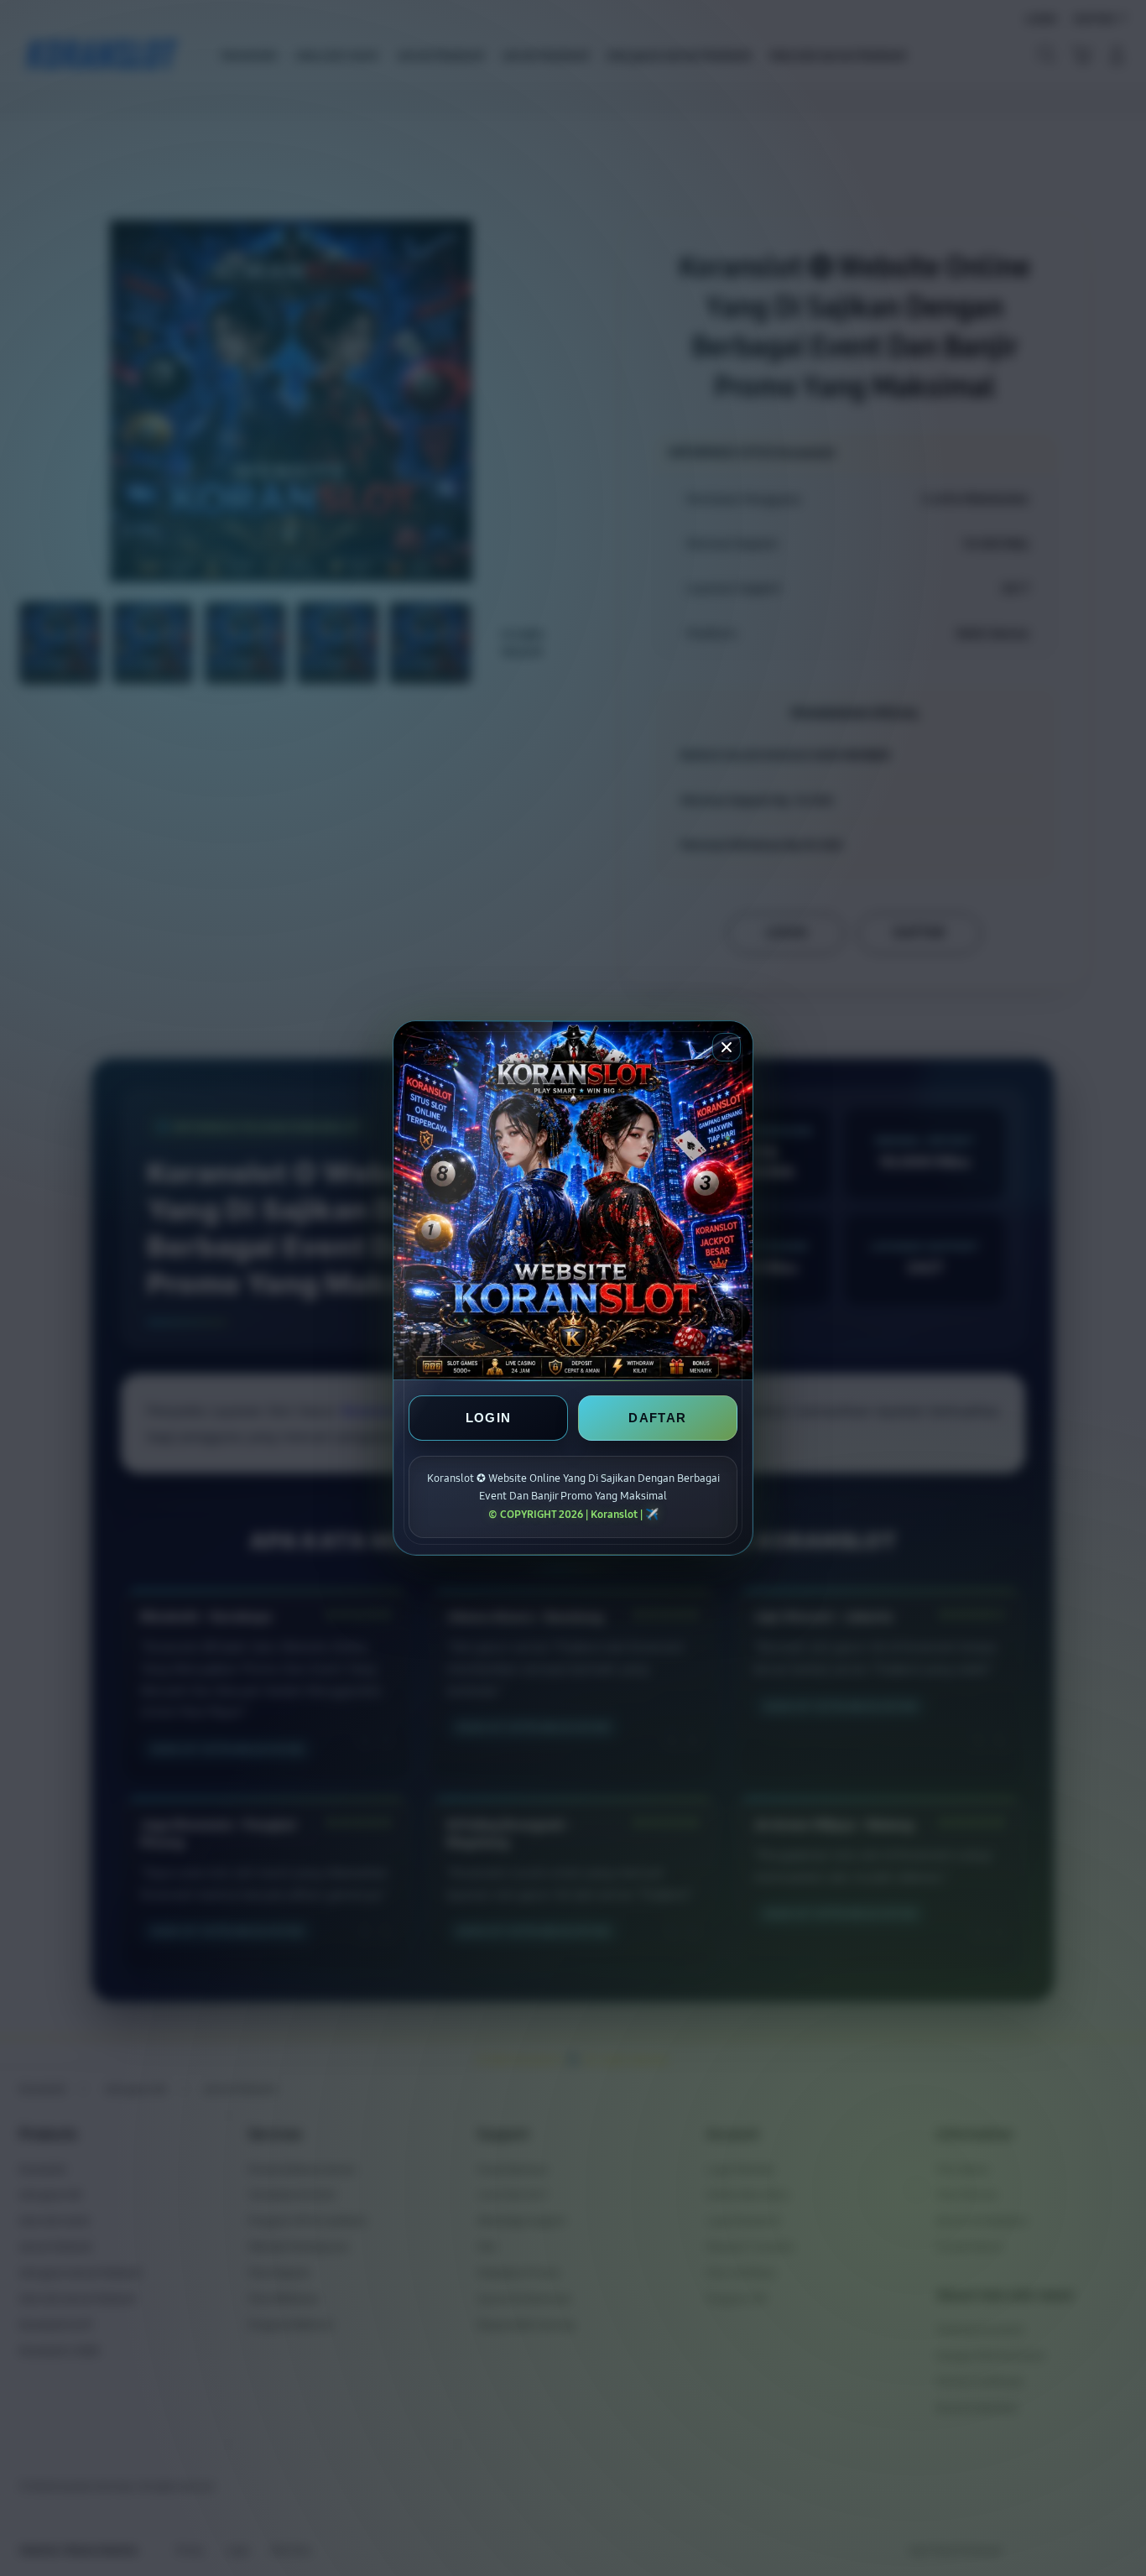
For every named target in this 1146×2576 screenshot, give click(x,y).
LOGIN (489, 1418)
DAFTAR (657, 1418)
